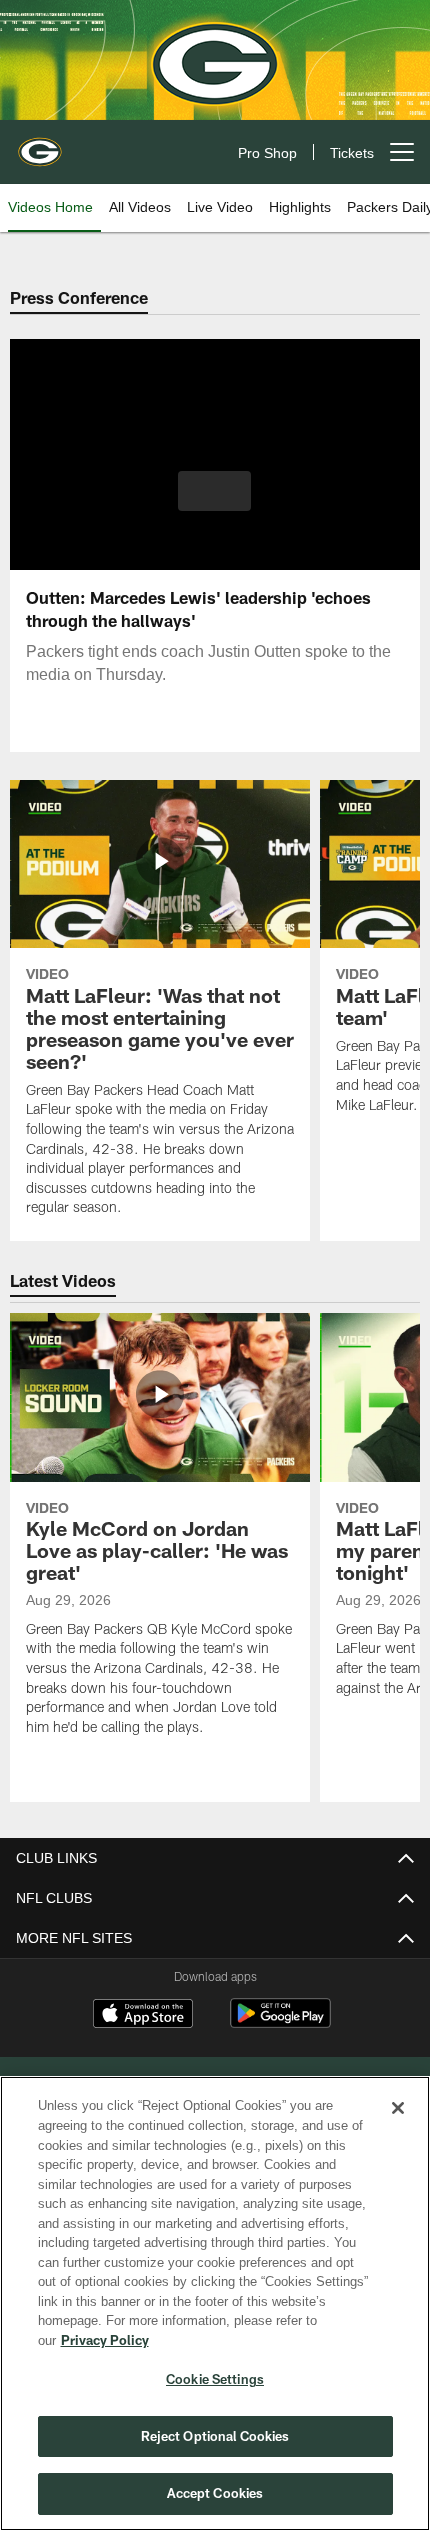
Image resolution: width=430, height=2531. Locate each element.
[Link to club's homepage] (40, 144)
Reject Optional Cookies (215, 2436)
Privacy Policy (259, 2340)
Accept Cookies (215, 2493)
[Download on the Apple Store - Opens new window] (143, 2016)
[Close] (398, 2128)
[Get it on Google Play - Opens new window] (280, 2023)
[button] (214, 491)
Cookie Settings (215, 2379)
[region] (215, 2313)
